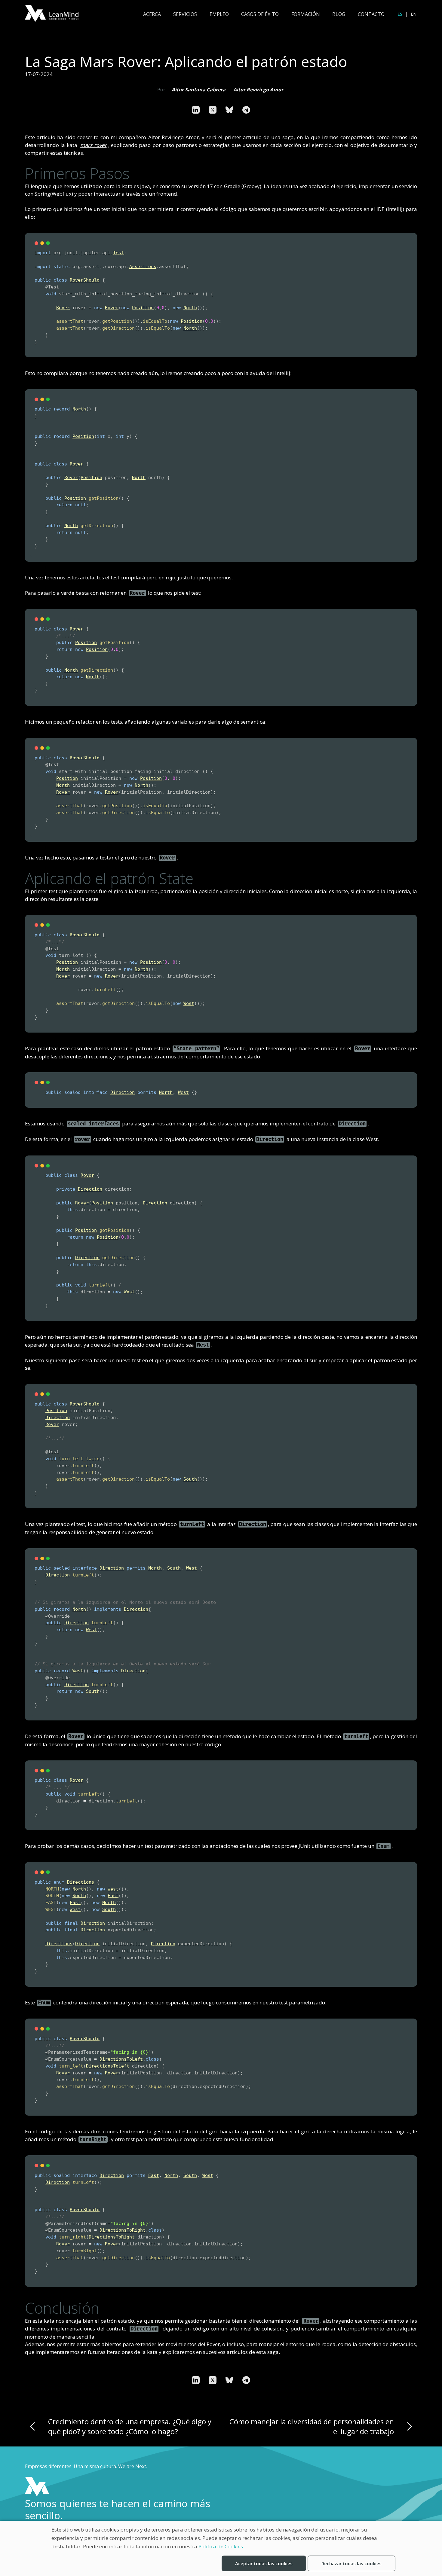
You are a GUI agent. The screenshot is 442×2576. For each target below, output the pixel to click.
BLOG (339, 14)
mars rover (93, 145)
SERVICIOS (185, 14)
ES (400, 14)
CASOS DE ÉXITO (260, 14)
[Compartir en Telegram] (246, 110)
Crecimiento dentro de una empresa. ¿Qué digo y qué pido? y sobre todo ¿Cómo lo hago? (130, 2426)
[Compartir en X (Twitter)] (213, 110)
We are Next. (133, 2466)
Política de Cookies (221, 2546)
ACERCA (152, 14)
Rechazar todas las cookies (351, 2563)
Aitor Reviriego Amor (258, 90)
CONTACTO (371, 14)
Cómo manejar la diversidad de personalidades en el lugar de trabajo (312, 2426)
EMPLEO (219, 14)
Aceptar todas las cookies (264, 2563)
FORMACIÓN (306, 14)
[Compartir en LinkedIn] (196, 110)
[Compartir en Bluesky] (229, 110)
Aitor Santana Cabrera (199, 90)
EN (414, 14)
